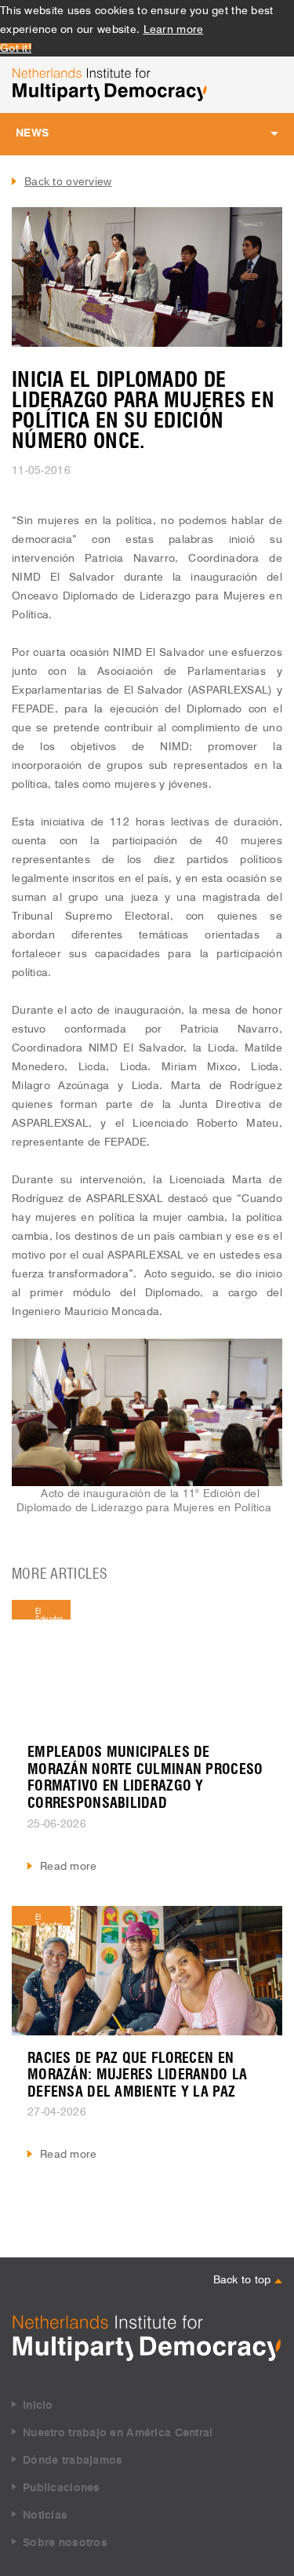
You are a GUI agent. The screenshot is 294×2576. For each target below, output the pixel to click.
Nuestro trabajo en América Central (118, 2433)
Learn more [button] (174, 27)
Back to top (244, 2278)
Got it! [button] (16, 46)
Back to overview (68, 181)
